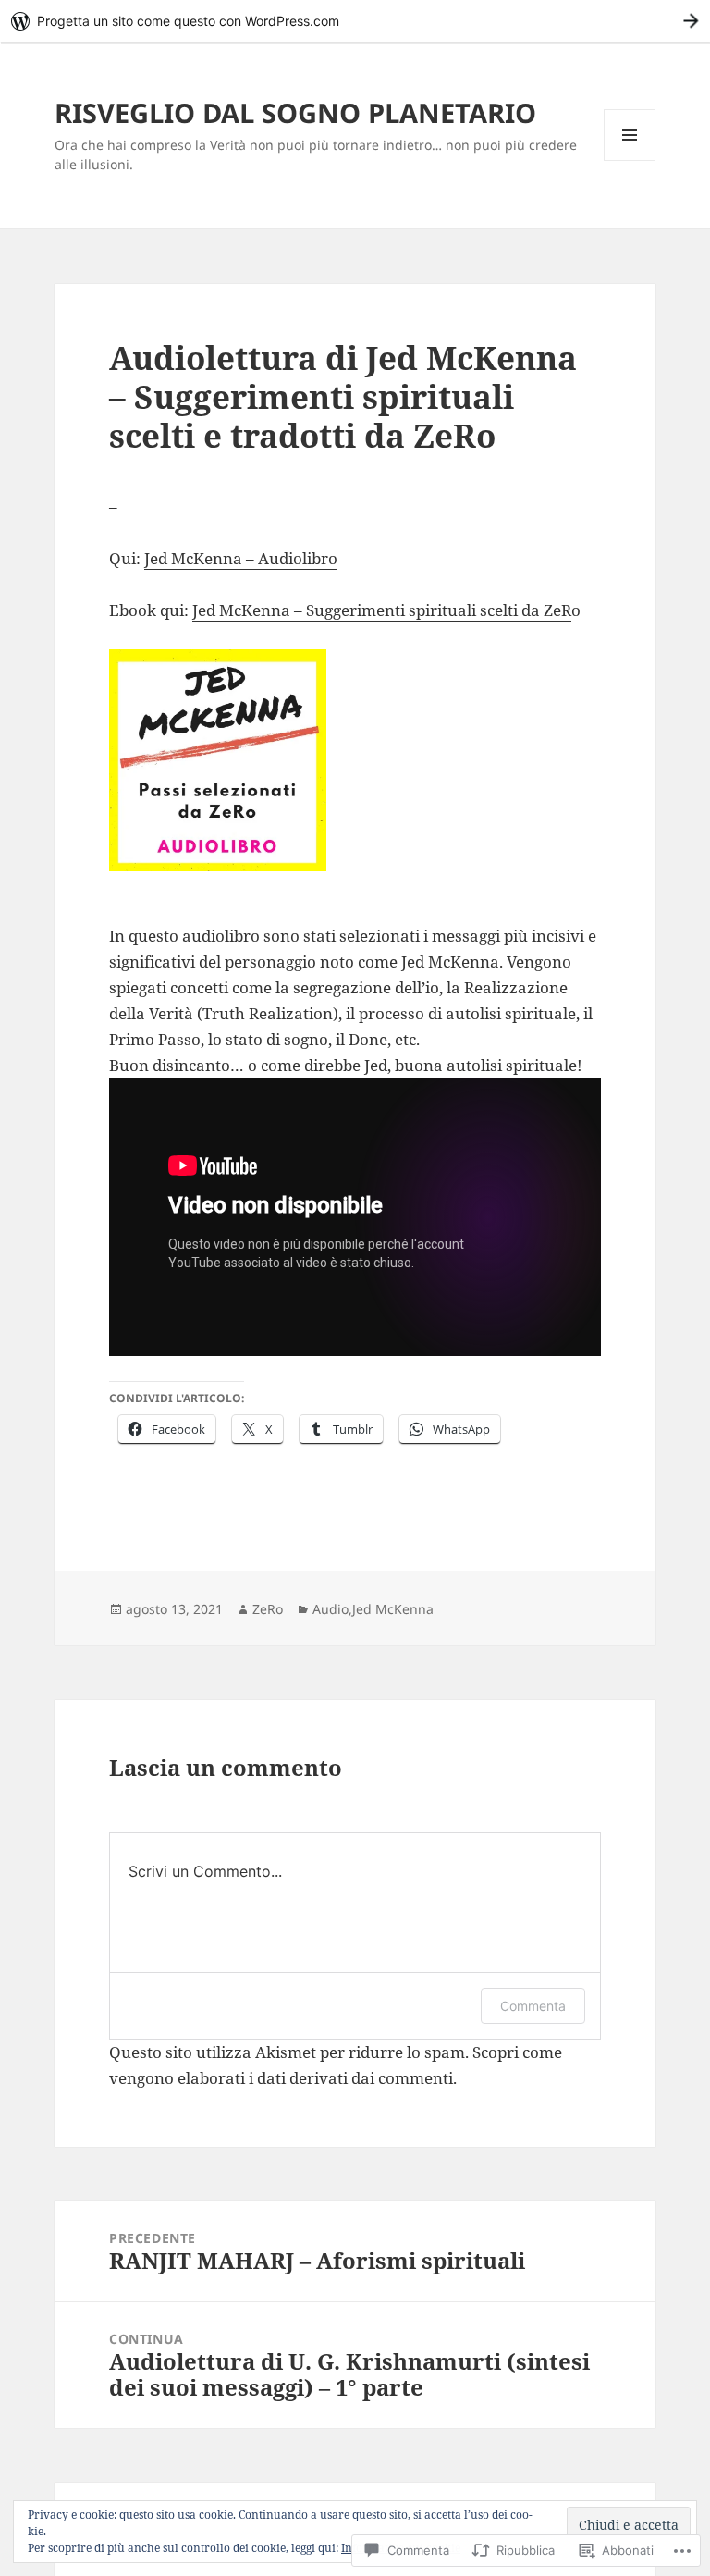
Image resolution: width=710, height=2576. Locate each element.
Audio (331, 1609)
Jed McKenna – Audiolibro (241, 558)
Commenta (533, 2006)
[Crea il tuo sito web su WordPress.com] (355, 21)
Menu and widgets (630, 160)
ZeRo (268, 1609)
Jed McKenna (393, 1609)
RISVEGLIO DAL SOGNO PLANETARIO (295, 112)
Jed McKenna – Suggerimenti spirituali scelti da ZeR (382, 610)
